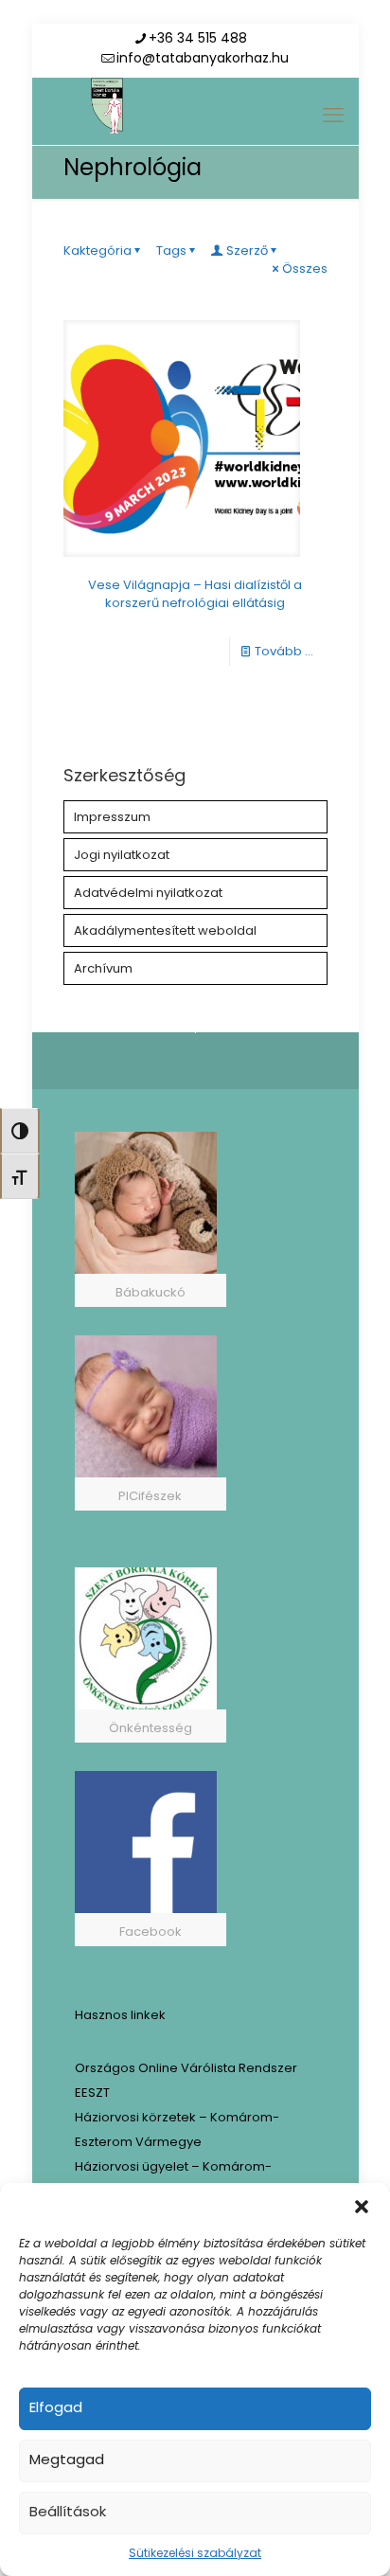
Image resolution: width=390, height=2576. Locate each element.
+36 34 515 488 (198, 38)
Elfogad (56, 2407)
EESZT (92, 2093)
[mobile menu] (333, 116)
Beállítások (68, 2511)
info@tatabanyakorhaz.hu (203, 58)
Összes (305, 268)
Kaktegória (97, 250)
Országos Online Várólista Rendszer (186, 2068)
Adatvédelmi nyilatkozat (148, 893)
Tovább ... (284, 651)
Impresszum (112, 817)
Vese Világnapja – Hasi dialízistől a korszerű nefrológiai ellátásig (195, 594)
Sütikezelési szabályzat (195, 2553)
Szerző (247, 250)
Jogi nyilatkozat (122, 855)
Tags (171, 250)
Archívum (103, 968)
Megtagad (67, 2459)
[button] (362, 2207)
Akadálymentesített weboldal (165, 930)
